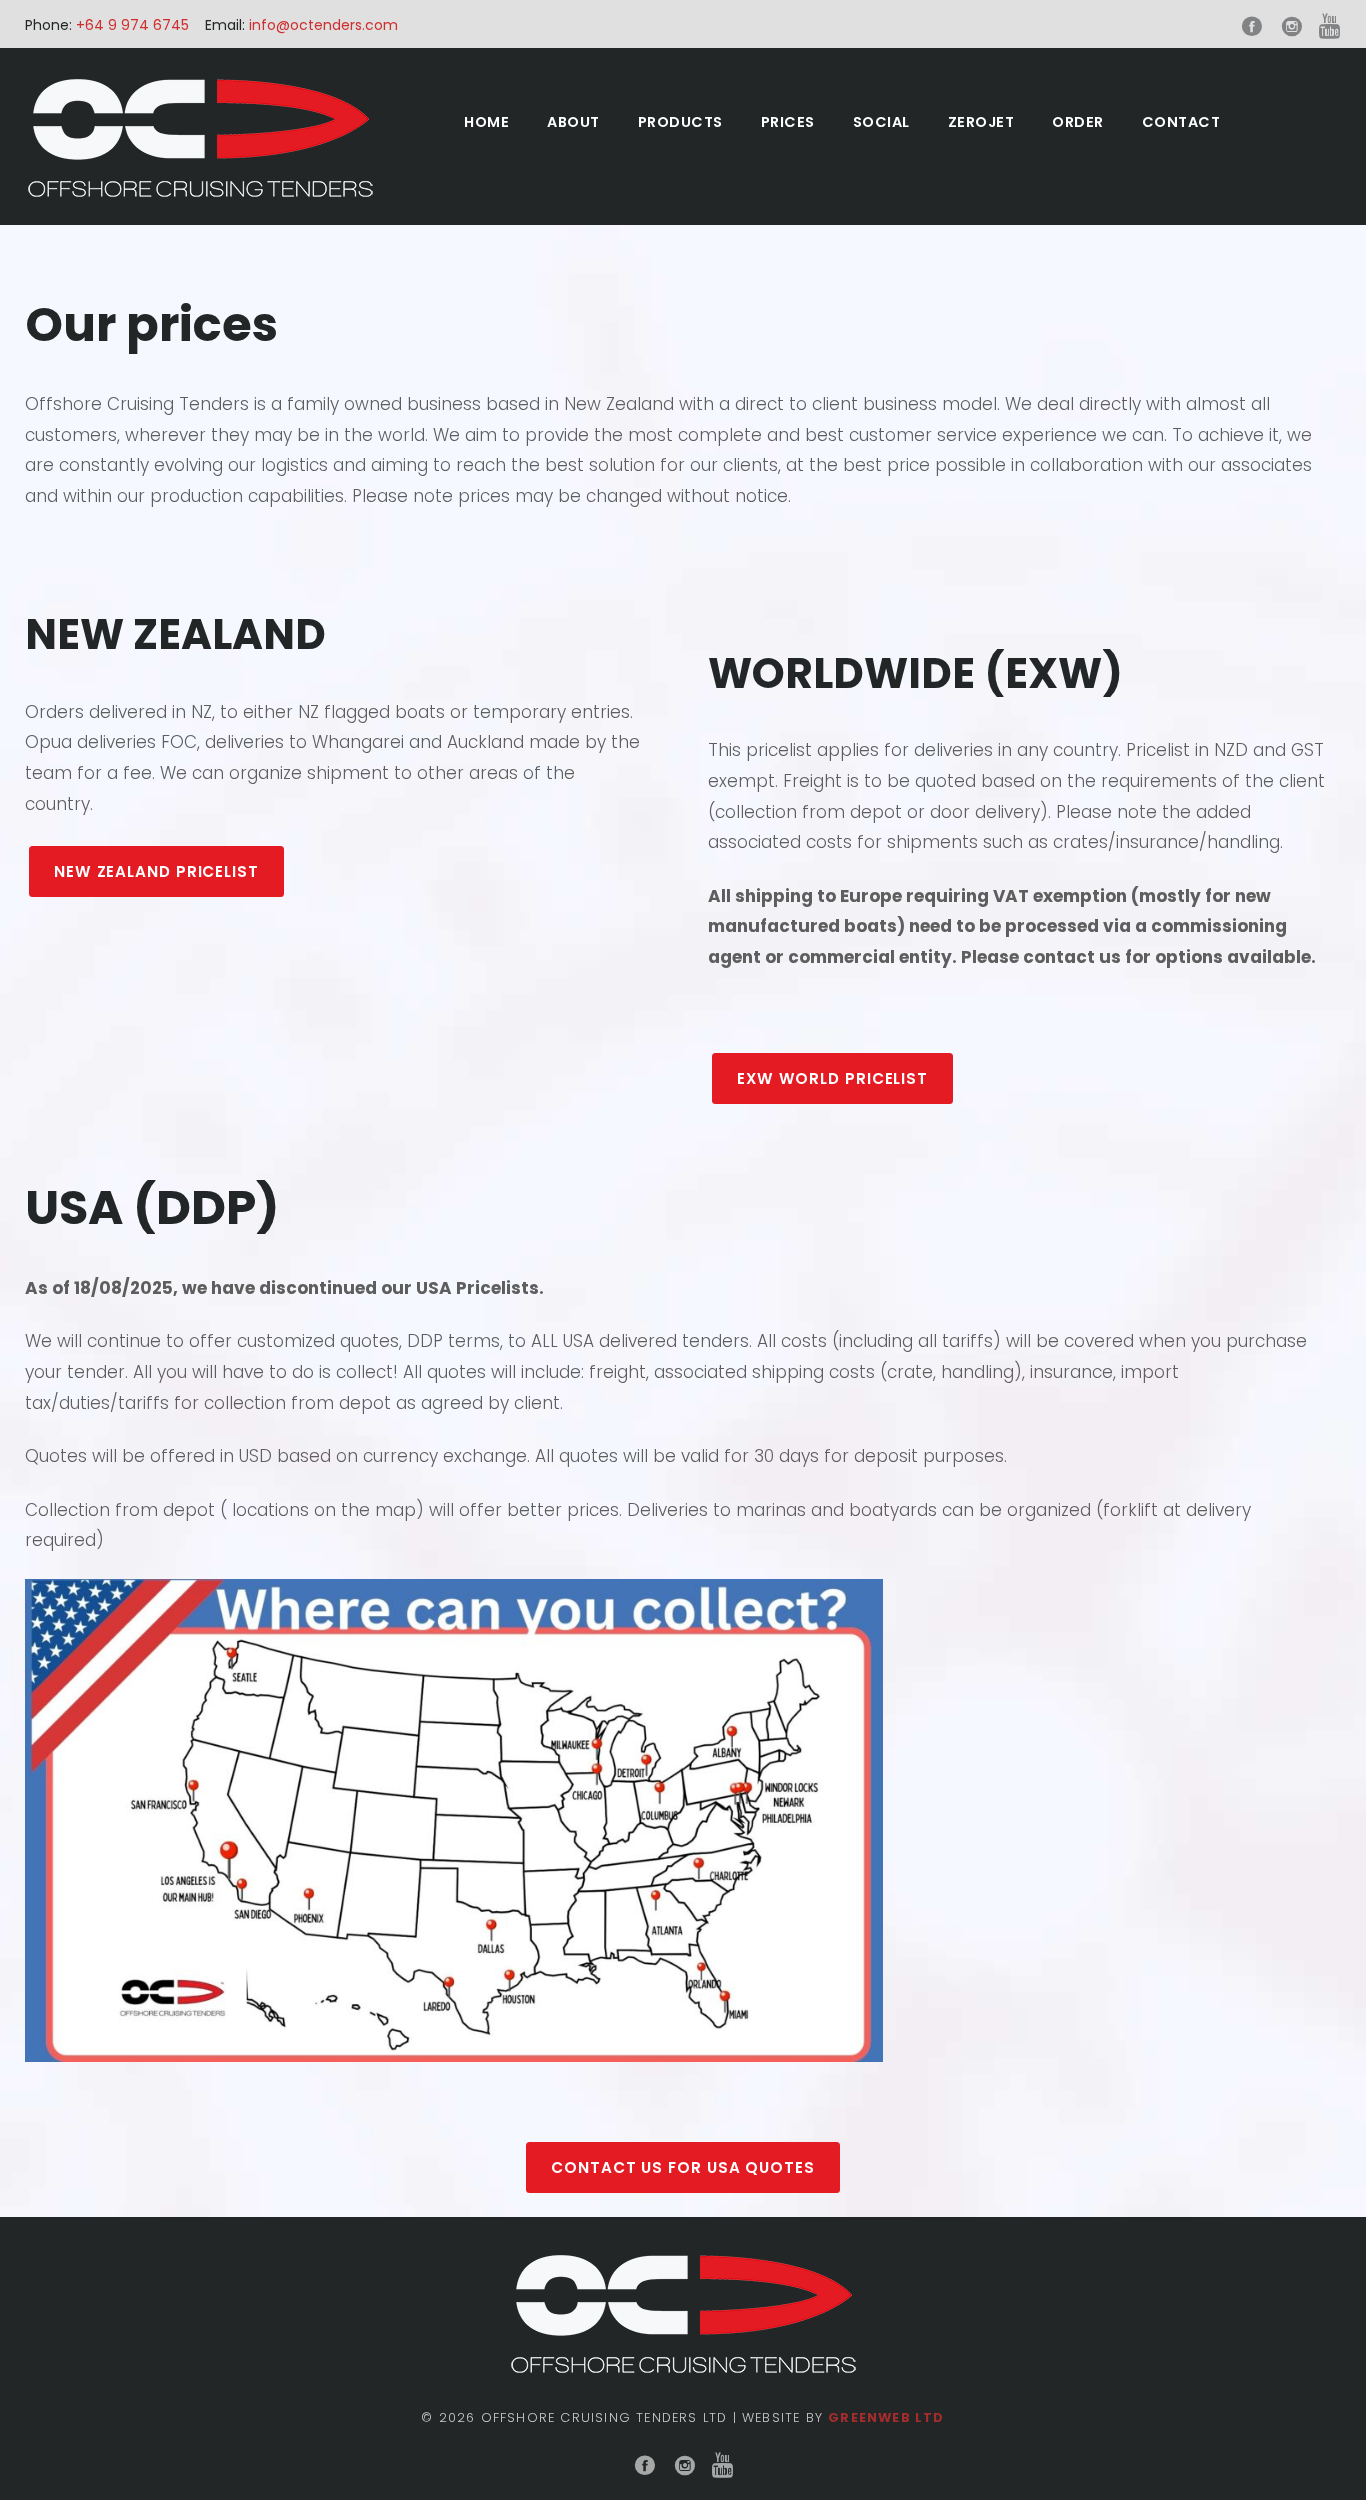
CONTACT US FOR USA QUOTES (683, 2167)
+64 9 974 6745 (130, 25)
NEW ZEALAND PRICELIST (156, 871)
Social (881, 122)
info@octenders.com (323, 25)
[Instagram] (1292, 27)
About (573, 122)
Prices (788, 122)
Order (1078, 122)
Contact (1181, 122)
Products (680, 122)
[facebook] (1252, 27)
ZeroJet (981, 122)
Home (486, 122)
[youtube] (1330, 27)
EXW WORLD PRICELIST (832, 1078)
